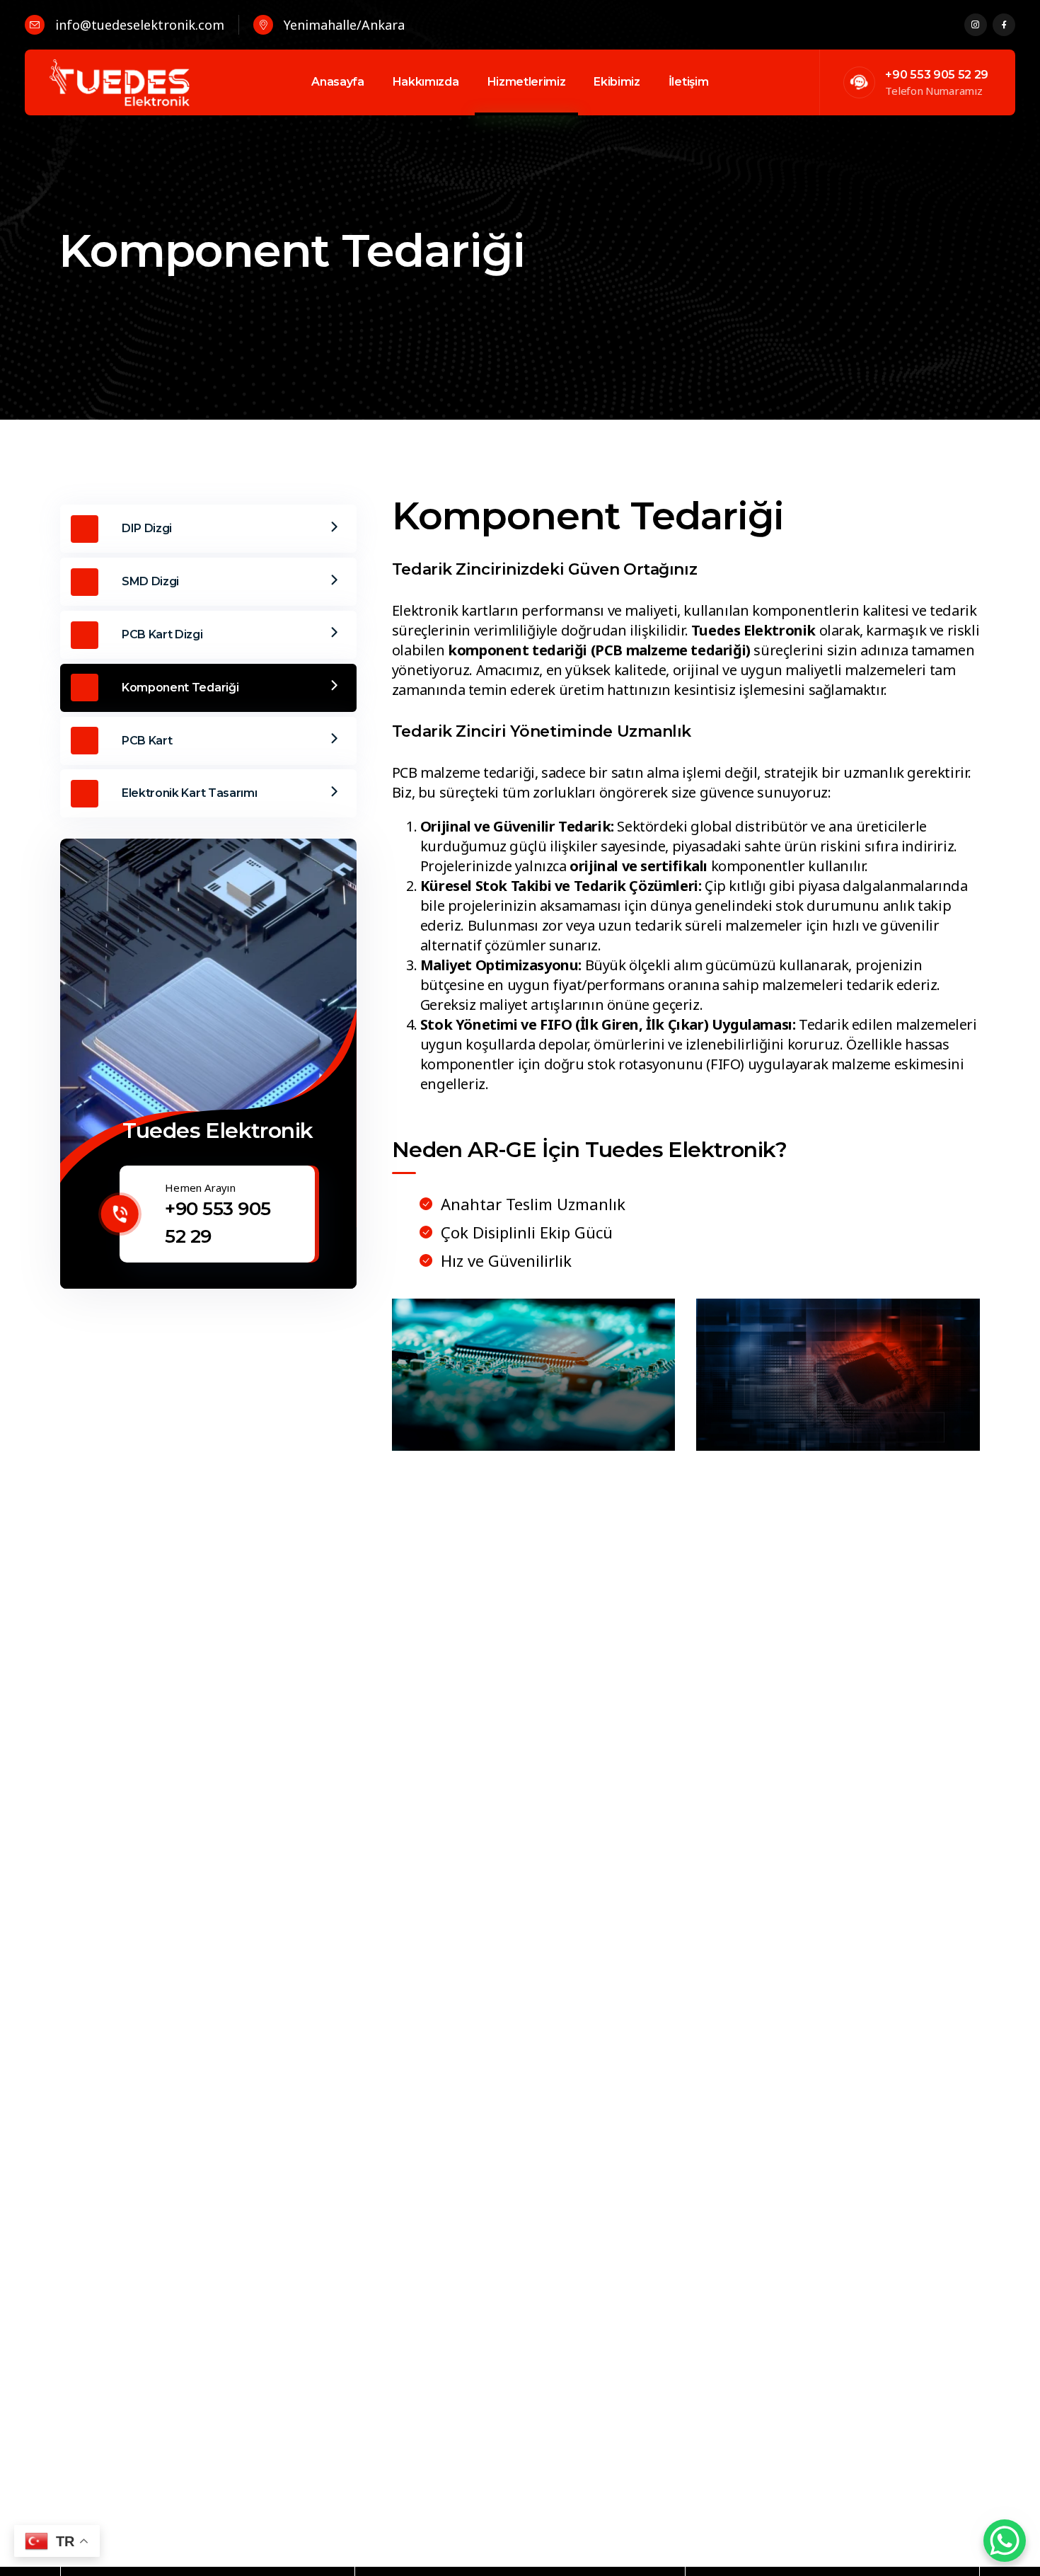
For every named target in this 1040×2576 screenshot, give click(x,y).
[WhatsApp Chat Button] (1005, 2541)
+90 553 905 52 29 (937, 75)
